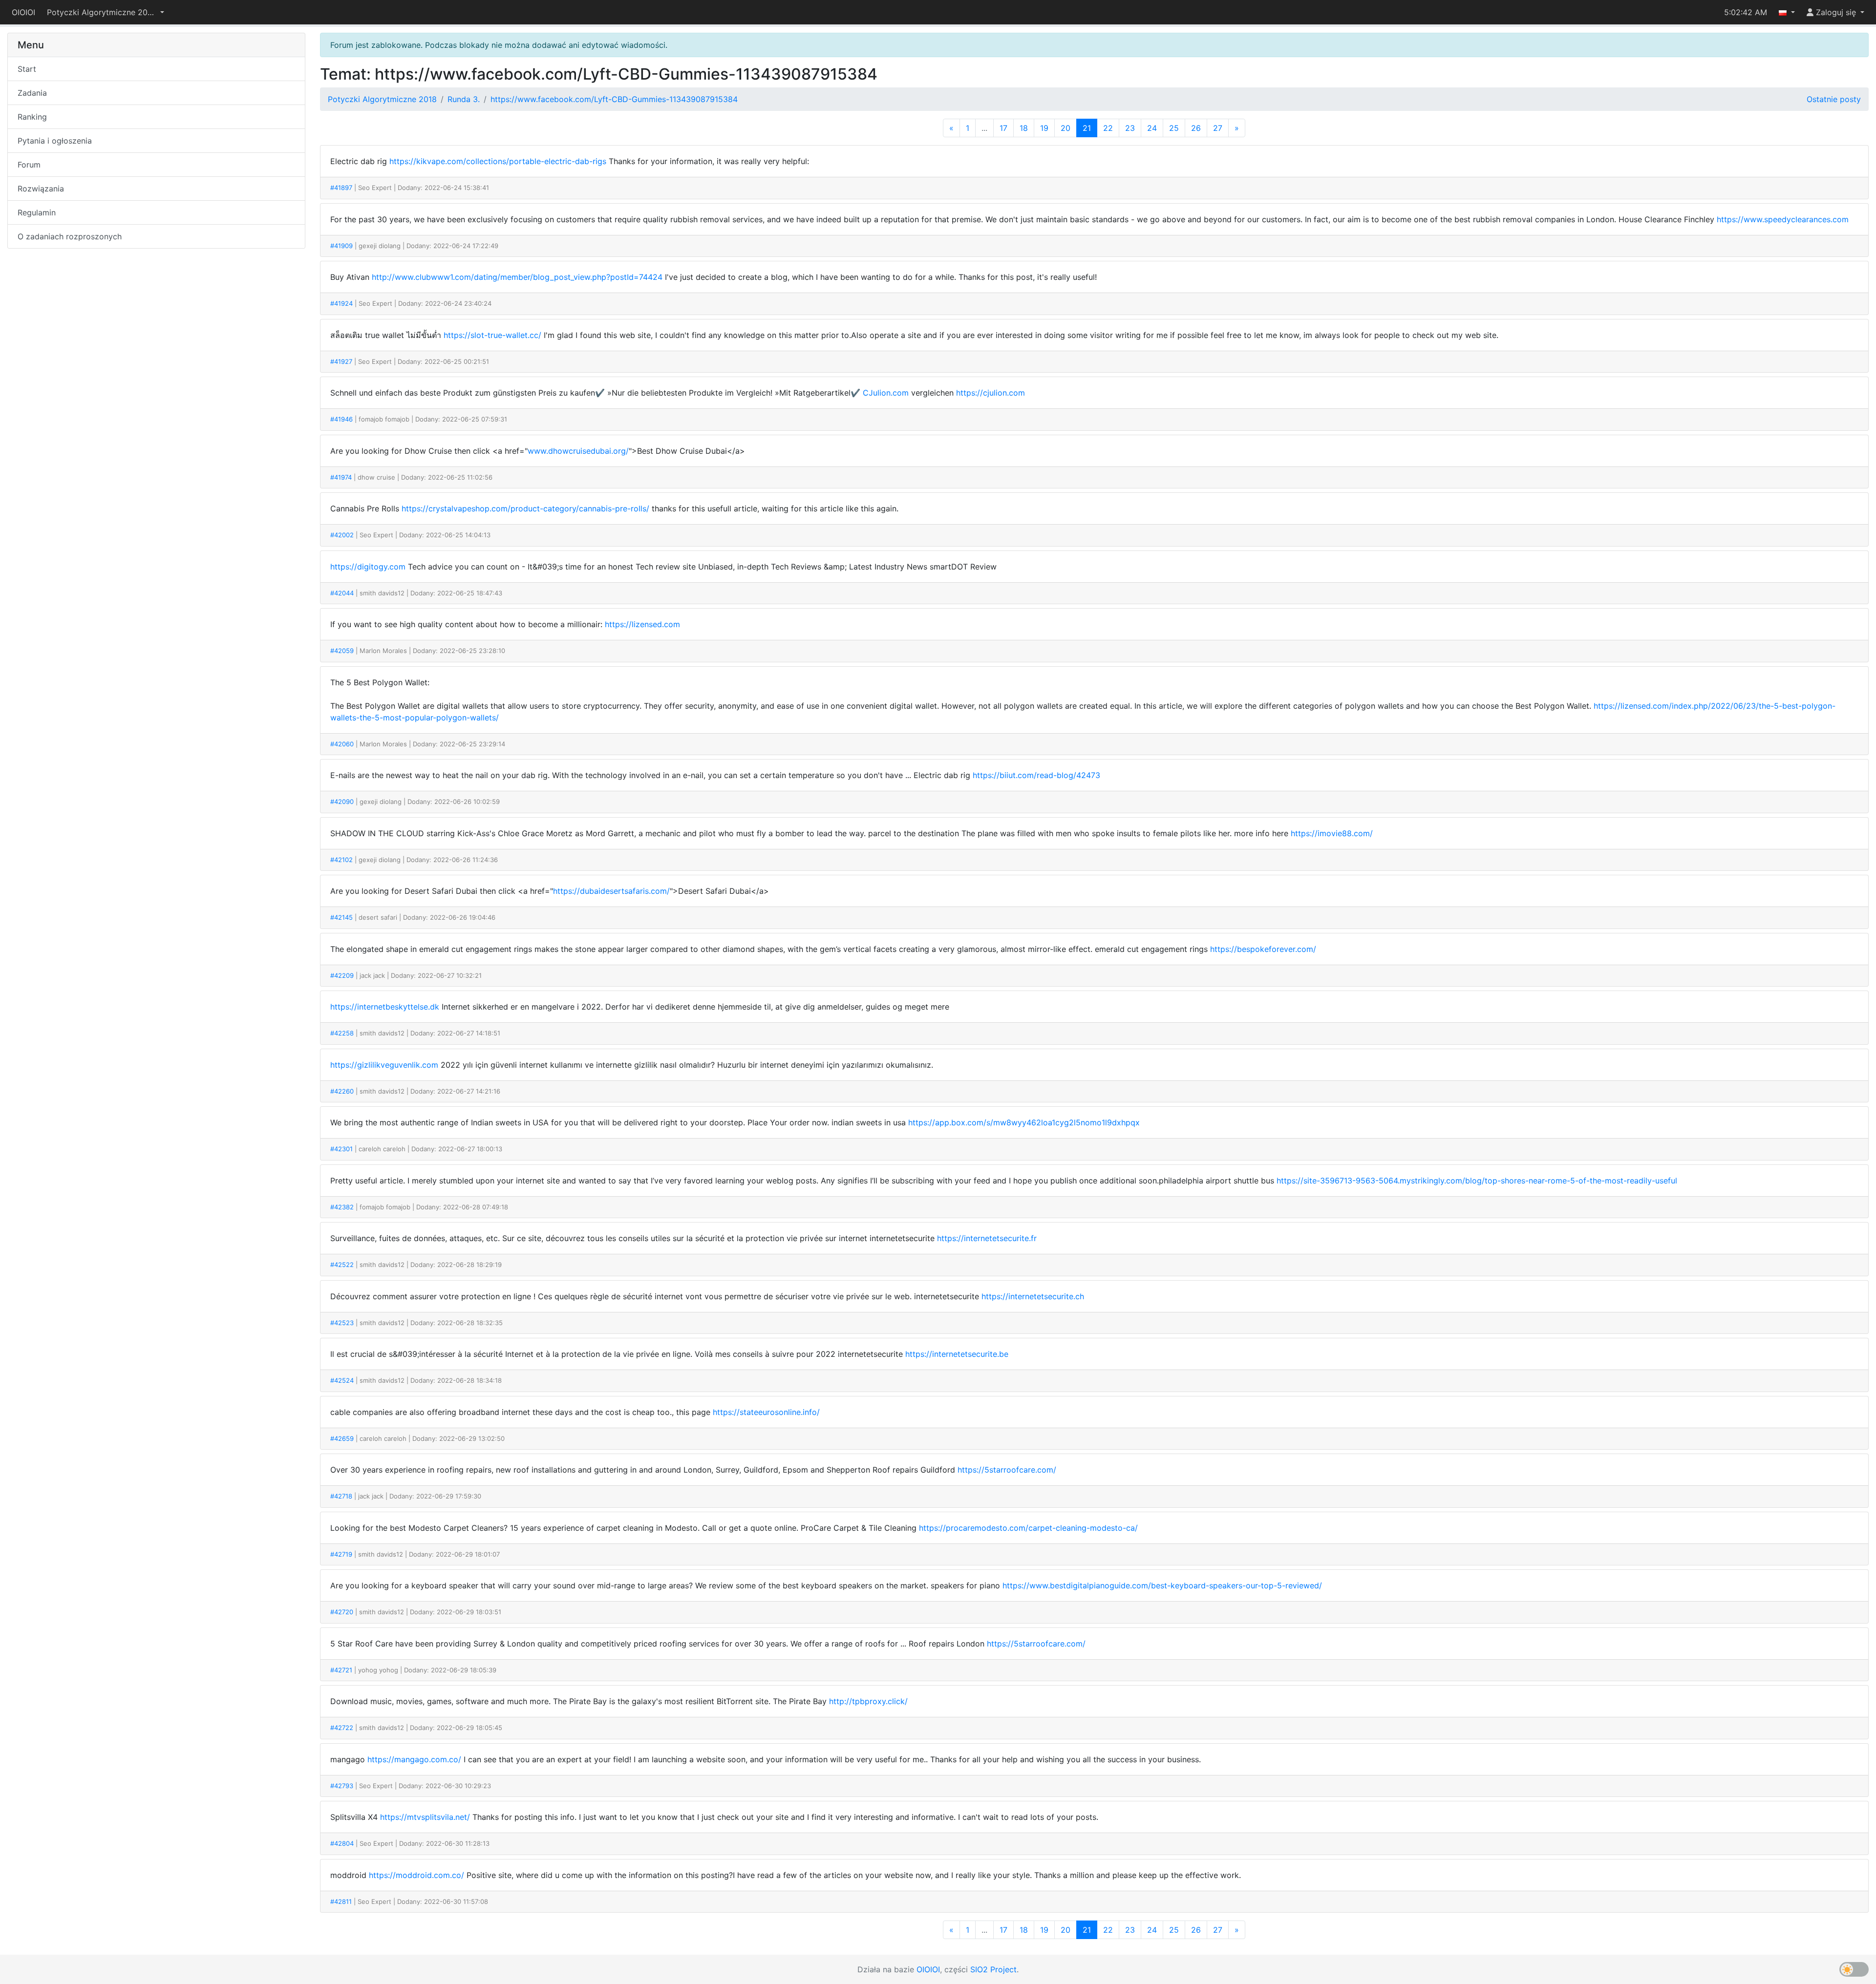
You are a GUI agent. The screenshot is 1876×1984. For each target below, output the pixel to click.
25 (1174, 128)
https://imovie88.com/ (1332, 833)
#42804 (342, 1843)
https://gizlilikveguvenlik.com (384, 1065)
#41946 (341, 419)
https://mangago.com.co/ (414, 1759)
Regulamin (37, 212)
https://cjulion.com (991, 393)
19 (1044, 128)
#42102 (341, 860)
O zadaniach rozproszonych (70, 236)
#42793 (342, 1786)
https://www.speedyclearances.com (1783, 219)
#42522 (342, 1265)
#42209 (342, 975)
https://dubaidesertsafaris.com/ (611, 891)
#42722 (342, 1728)
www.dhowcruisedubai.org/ (578, 451)
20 (1066, 128)
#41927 (341, 361)
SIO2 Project (993, 1969)
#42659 (342, 1438)
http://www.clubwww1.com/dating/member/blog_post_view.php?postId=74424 (517, 277)
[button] (106, 12)
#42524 (342, 1380)
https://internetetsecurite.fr (987, 1238)
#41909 (341, 246)
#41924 (341, 303)
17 (1003, 128)
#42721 (341, 1670)
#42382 (342, 1207)
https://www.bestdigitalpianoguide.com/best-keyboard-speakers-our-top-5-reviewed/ (1162, 1585)
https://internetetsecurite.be (957, 1354)
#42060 (342, 744)
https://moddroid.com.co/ (416, 1875)
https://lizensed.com (642, 624)
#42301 (341, 1149)
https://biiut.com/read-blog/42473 (1036, 775)
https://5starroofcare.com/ (1007, 1470)
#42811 (341, 1901)
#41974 (341, 477)
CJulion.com (886, 393)
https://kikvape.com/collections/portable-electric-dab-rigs (498, 161)
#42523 (342, 1323)
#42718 (341, 1496)
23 (1130, 128)
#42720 (342, 1612)
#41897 (341, 188)
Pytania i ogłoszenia (55, 141)
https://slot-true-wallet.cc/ (492, 335)
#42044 (342, 593)
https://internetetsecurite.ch (1033, 1296)
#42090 (342, 802)
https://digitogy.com (368, 567)
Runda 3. (464, 99)
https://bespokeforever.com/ (1263, 949)
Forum (29, 165)
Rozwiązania (41, 189)
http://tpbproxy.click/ (868, 1701)
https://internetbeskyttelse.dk (385, 1007)
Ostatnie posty (1834, 99)
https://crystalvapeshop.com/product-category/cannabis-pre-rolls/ (525, 508)
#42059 (342, 651)
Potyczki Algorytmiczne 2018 (382, 99)
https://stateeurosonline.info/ (766, 1412)
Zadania (32, 93)
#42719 (341, 1554)
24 (1152, 128)
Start (27, 69)
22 (1108, 128)
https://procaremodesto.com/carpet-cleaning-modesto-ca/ (1028, 1528)
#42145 (341, 917)
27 (1218, 128)
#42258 (342, 1033)
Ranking (32, 117)
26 (1196, 128)
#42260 (342, 1091)
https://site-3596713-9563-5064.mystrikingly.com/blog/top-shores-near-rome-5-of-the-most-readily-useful (1477, 1181)
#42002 (342, 535)
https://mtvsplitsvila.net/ (425, 1817)
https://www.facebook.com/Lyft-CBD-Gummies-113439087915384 (614, 99)
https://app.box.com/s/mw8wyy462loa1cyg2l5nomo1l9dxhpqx (1024, 1122)
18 (1024, 128)
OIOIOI (23, 12)
